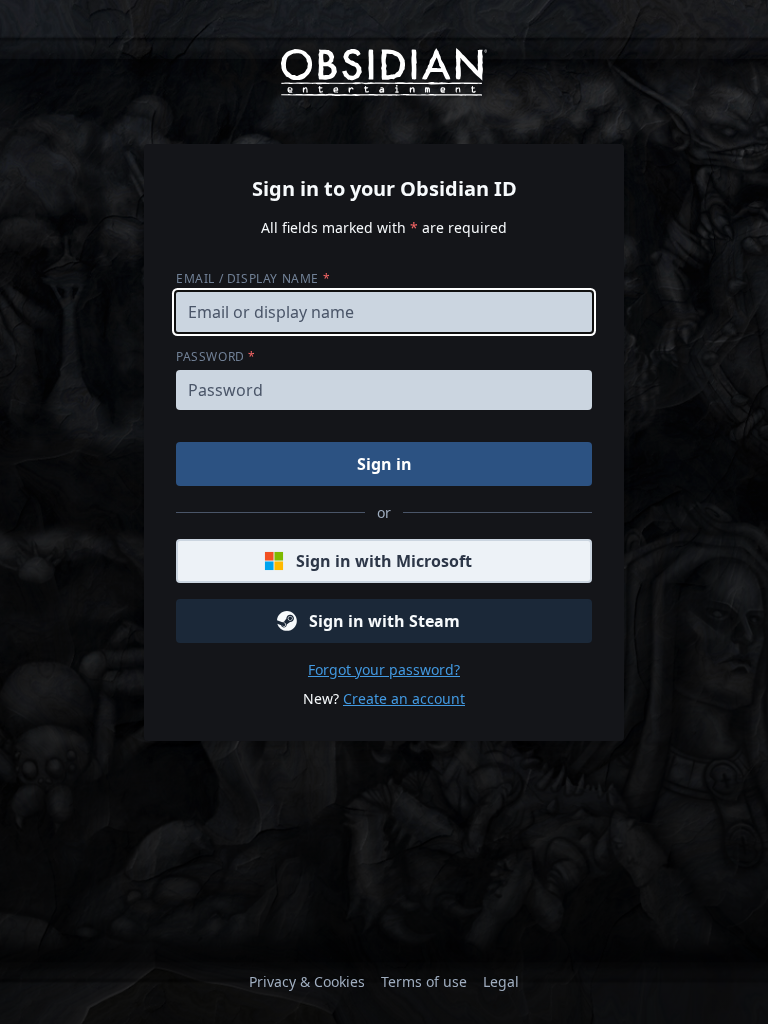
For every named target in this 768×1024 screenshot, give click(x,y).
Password (216, 356)
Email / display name (253, 278)
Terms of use (424, 981)
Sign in (384, 464)
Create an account (404, 698)
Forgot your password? (384, 669)
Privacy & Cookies (307, 981)
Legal (501, 981)
